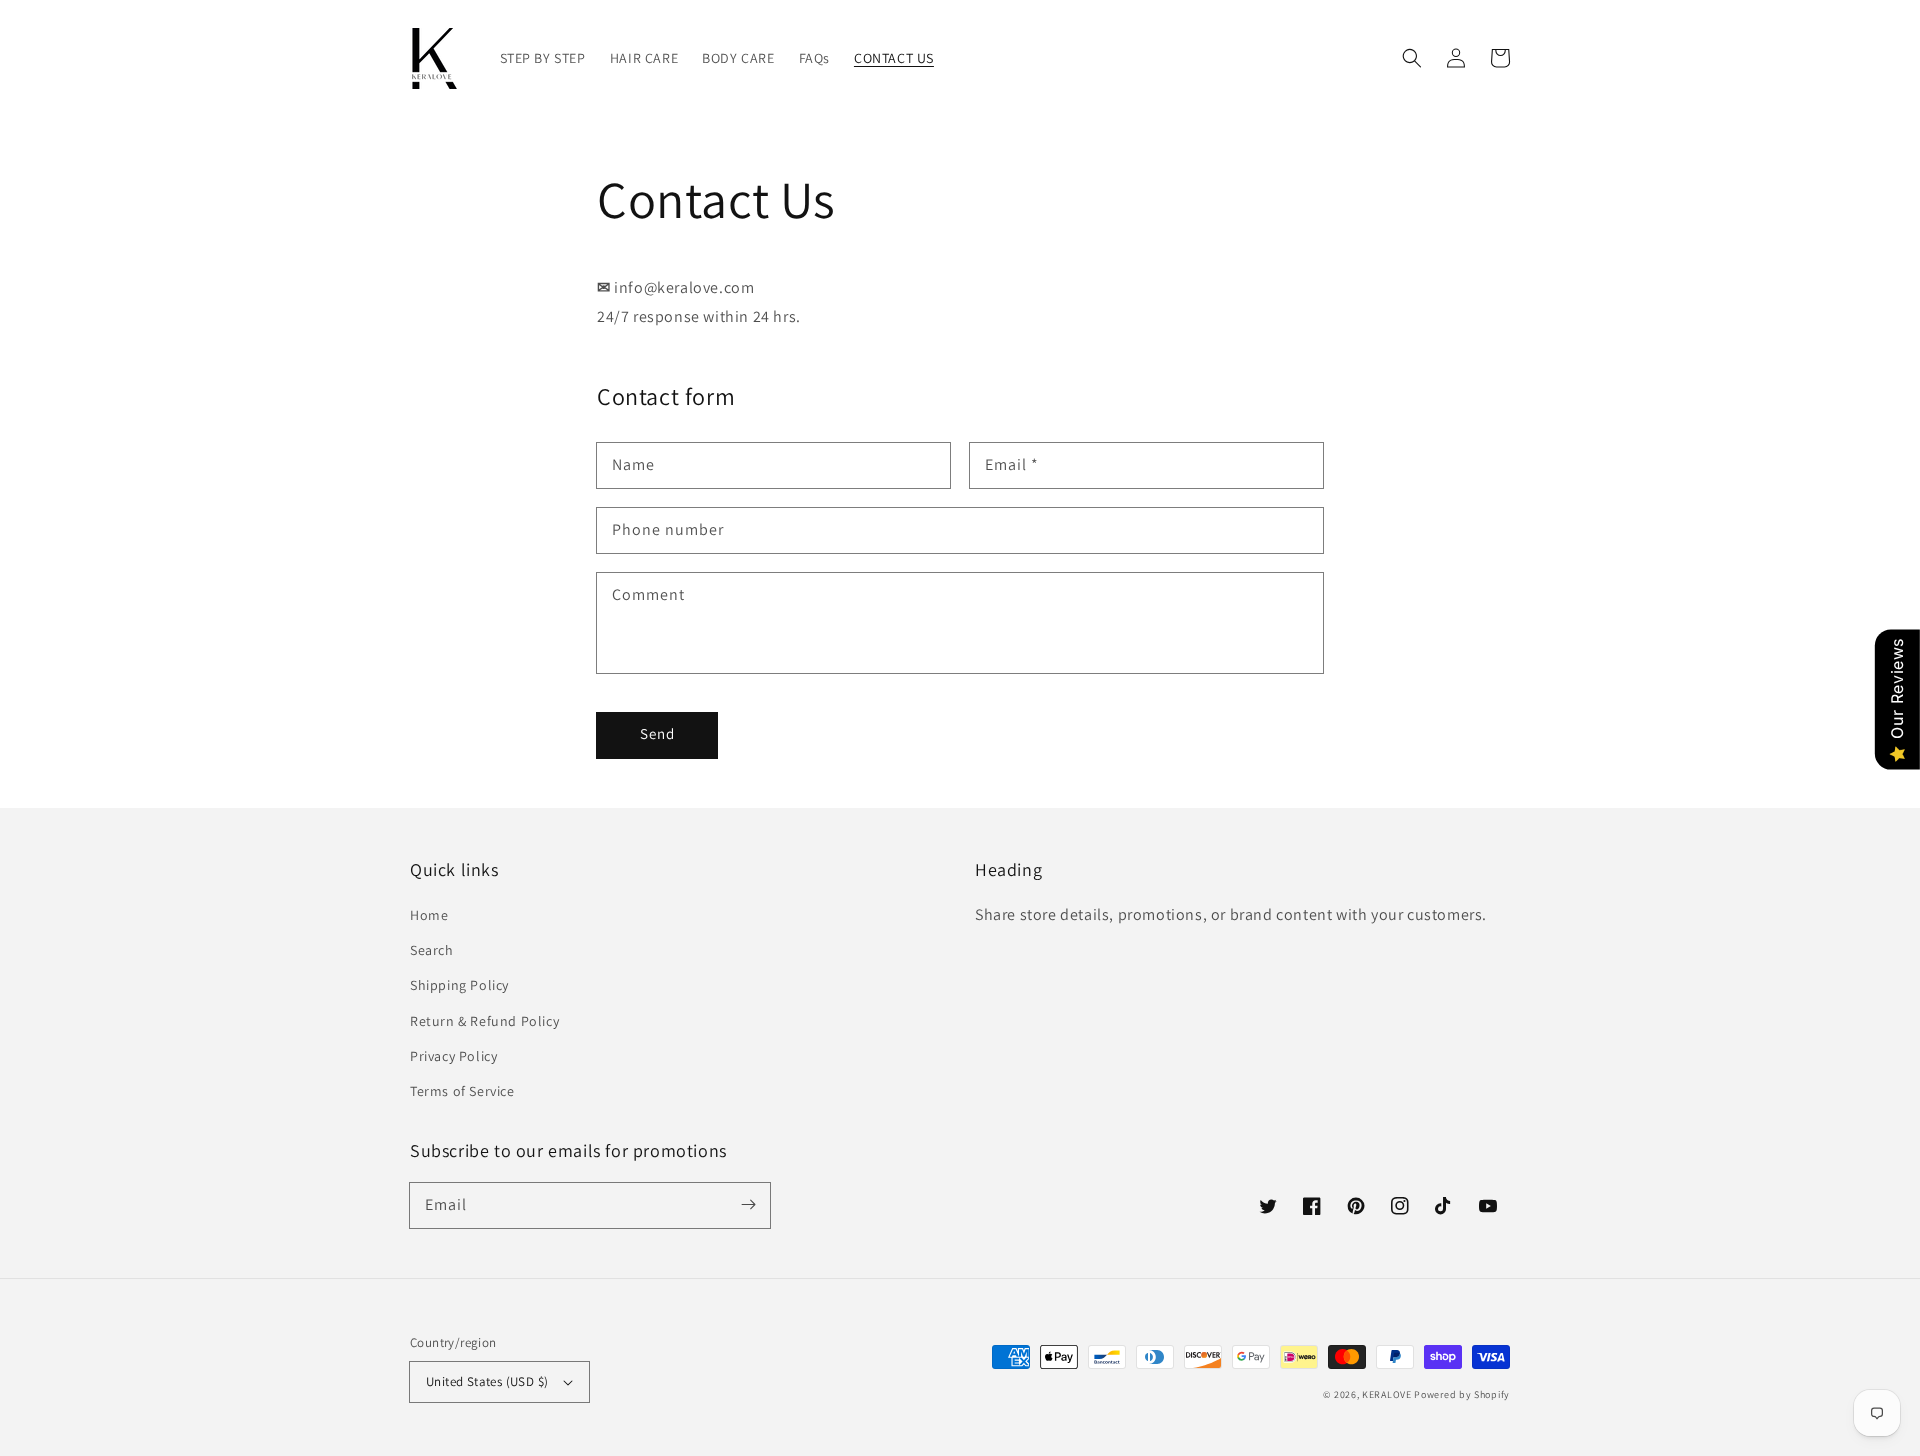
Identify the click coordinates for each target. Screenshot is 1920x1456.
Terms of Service (462, 1091)
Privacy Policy (453, 1056)
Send (657, 733)
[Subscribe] (748, 1205)
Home (429, 915)
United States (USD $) (487, 1381)
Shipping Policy (459, 985)
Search (432, 950)
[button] (1412, 58)
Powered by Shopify (1462, 1394)
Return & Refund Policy (484, 1021)
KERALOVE (1387, 1394)
